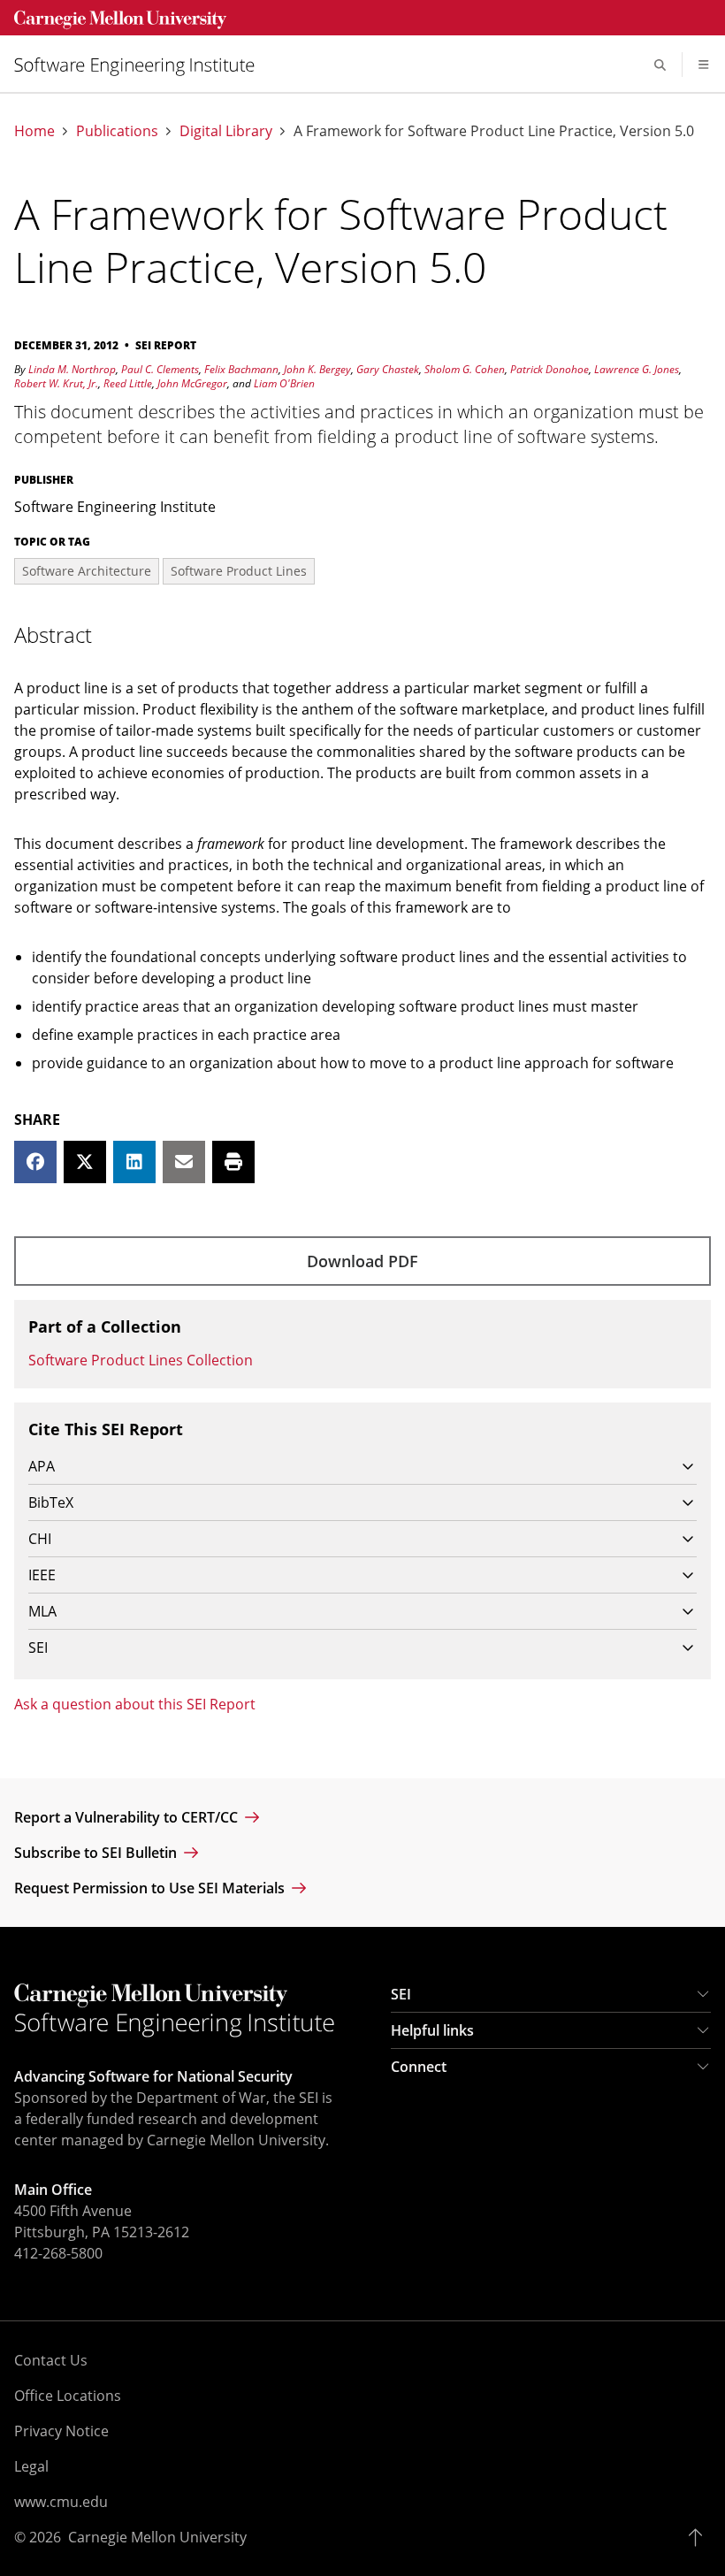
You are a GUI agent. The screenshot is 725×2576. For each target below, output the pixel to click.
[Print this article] (233, 1162)
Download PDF (362, 1261)
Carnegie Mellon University (157, 2537)
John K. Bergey (317, 369)
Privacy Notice (61, 2431)
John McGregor (192, 383)
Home (34, 131)
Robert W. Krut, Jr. (56, 383)
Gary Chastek (388, 369)
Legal (31, 2466)
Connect (419, 2067)
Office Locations (68, 2396)
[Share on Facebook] (35, 1162)
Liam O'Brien (284, 383)
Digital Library (226, 131)
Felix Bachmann (241, 369)
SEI (401, 1994)
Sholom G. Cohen (465, 369)
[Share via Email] (184, 1162)
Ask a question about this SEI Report (135, 1704)
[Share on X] (85, 1162)
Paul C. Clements (160, 369)
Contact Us (51, 2360)
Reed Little (128, 383)
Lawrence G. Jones (637, 369)
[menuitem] (141, 65)
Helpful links (432, 2030)
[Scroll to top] (700, 2537)
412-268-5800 (58, 2253)
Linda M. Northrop (72, 369)
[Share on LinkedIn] (134, 1162)
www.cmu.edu (61, 2502)
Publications (117, 131)
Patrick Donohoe (549, 369)
